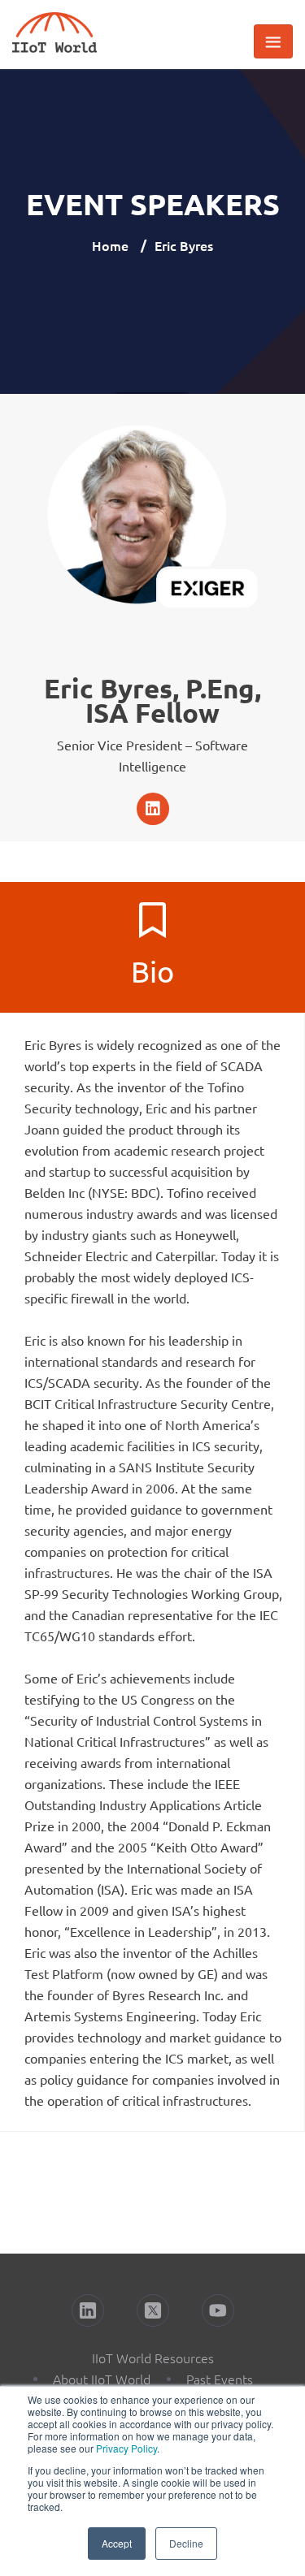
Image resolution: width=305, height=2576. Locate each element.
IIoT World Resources (153, 2358)
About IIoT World (102, 2379)
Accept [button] (117, 2543)
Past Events (220, 2379)
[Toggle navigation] (273, 41)
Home (110, 245)
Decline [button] (186, 2543)
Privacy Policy (126, 2448)
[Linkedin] (153, 809)
